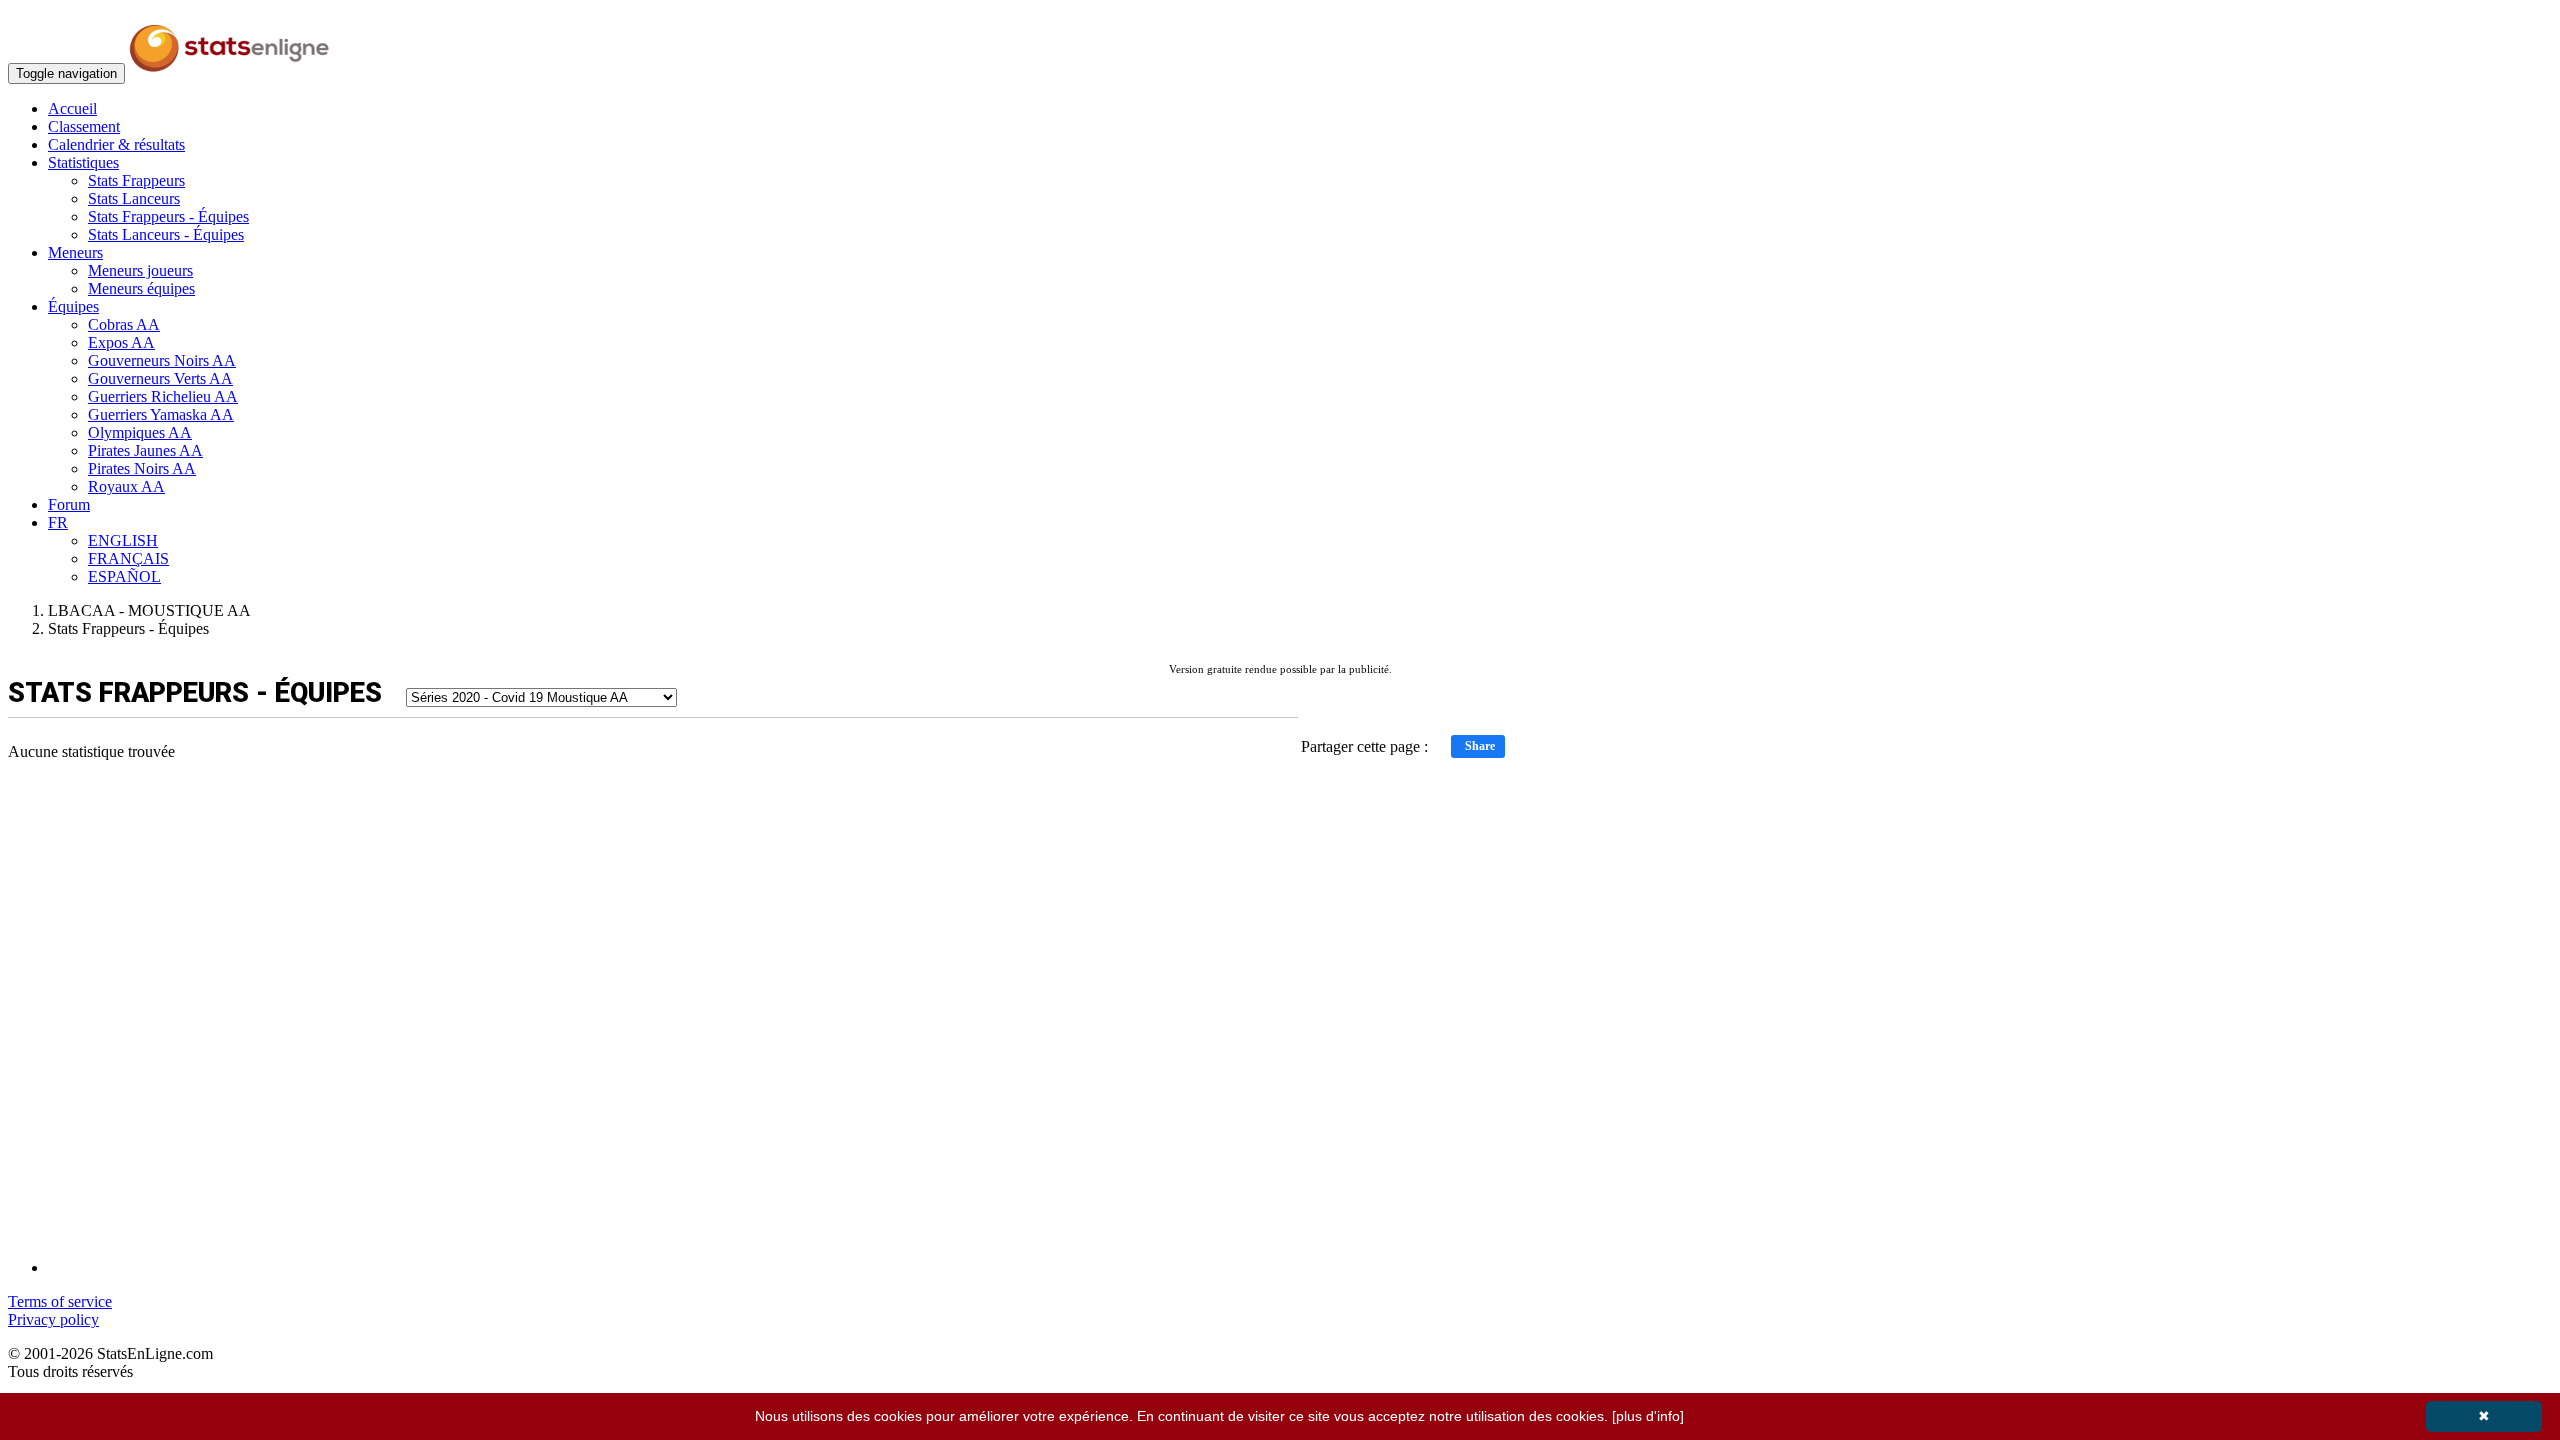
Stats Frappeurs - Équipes (168, 216)
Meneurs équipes (141, 288)
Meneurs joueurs (140, 270)
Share (1480, 746)
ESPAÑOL (124, 576)
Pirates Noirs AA (142, 468)
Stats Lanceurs (134, 198)
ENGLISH (123, 540)
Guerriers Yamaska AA (161, 414)
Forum (69, 504)
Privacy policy (53, 1319)
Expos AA (121, 342)
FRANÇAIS (128, 558)
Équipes (73, 306)
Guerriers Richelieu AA (163, 396)
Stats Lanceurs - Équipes (166, 234)
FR (58, 522)
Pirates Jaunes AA (145, 450)
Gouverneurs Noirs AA (162, 360)
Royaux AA (126, 486)
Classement (84, 126)
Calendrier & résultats (116, 144)
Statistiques (83, 162)
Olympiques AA (140, 432)
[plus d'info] (1648, 1416)
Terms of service (60, 1301)
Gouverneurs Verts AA (160, 378)
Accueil (72, 108)
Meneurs (75, 252)
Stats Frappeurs (136, 180)
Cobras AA (124, 324)
